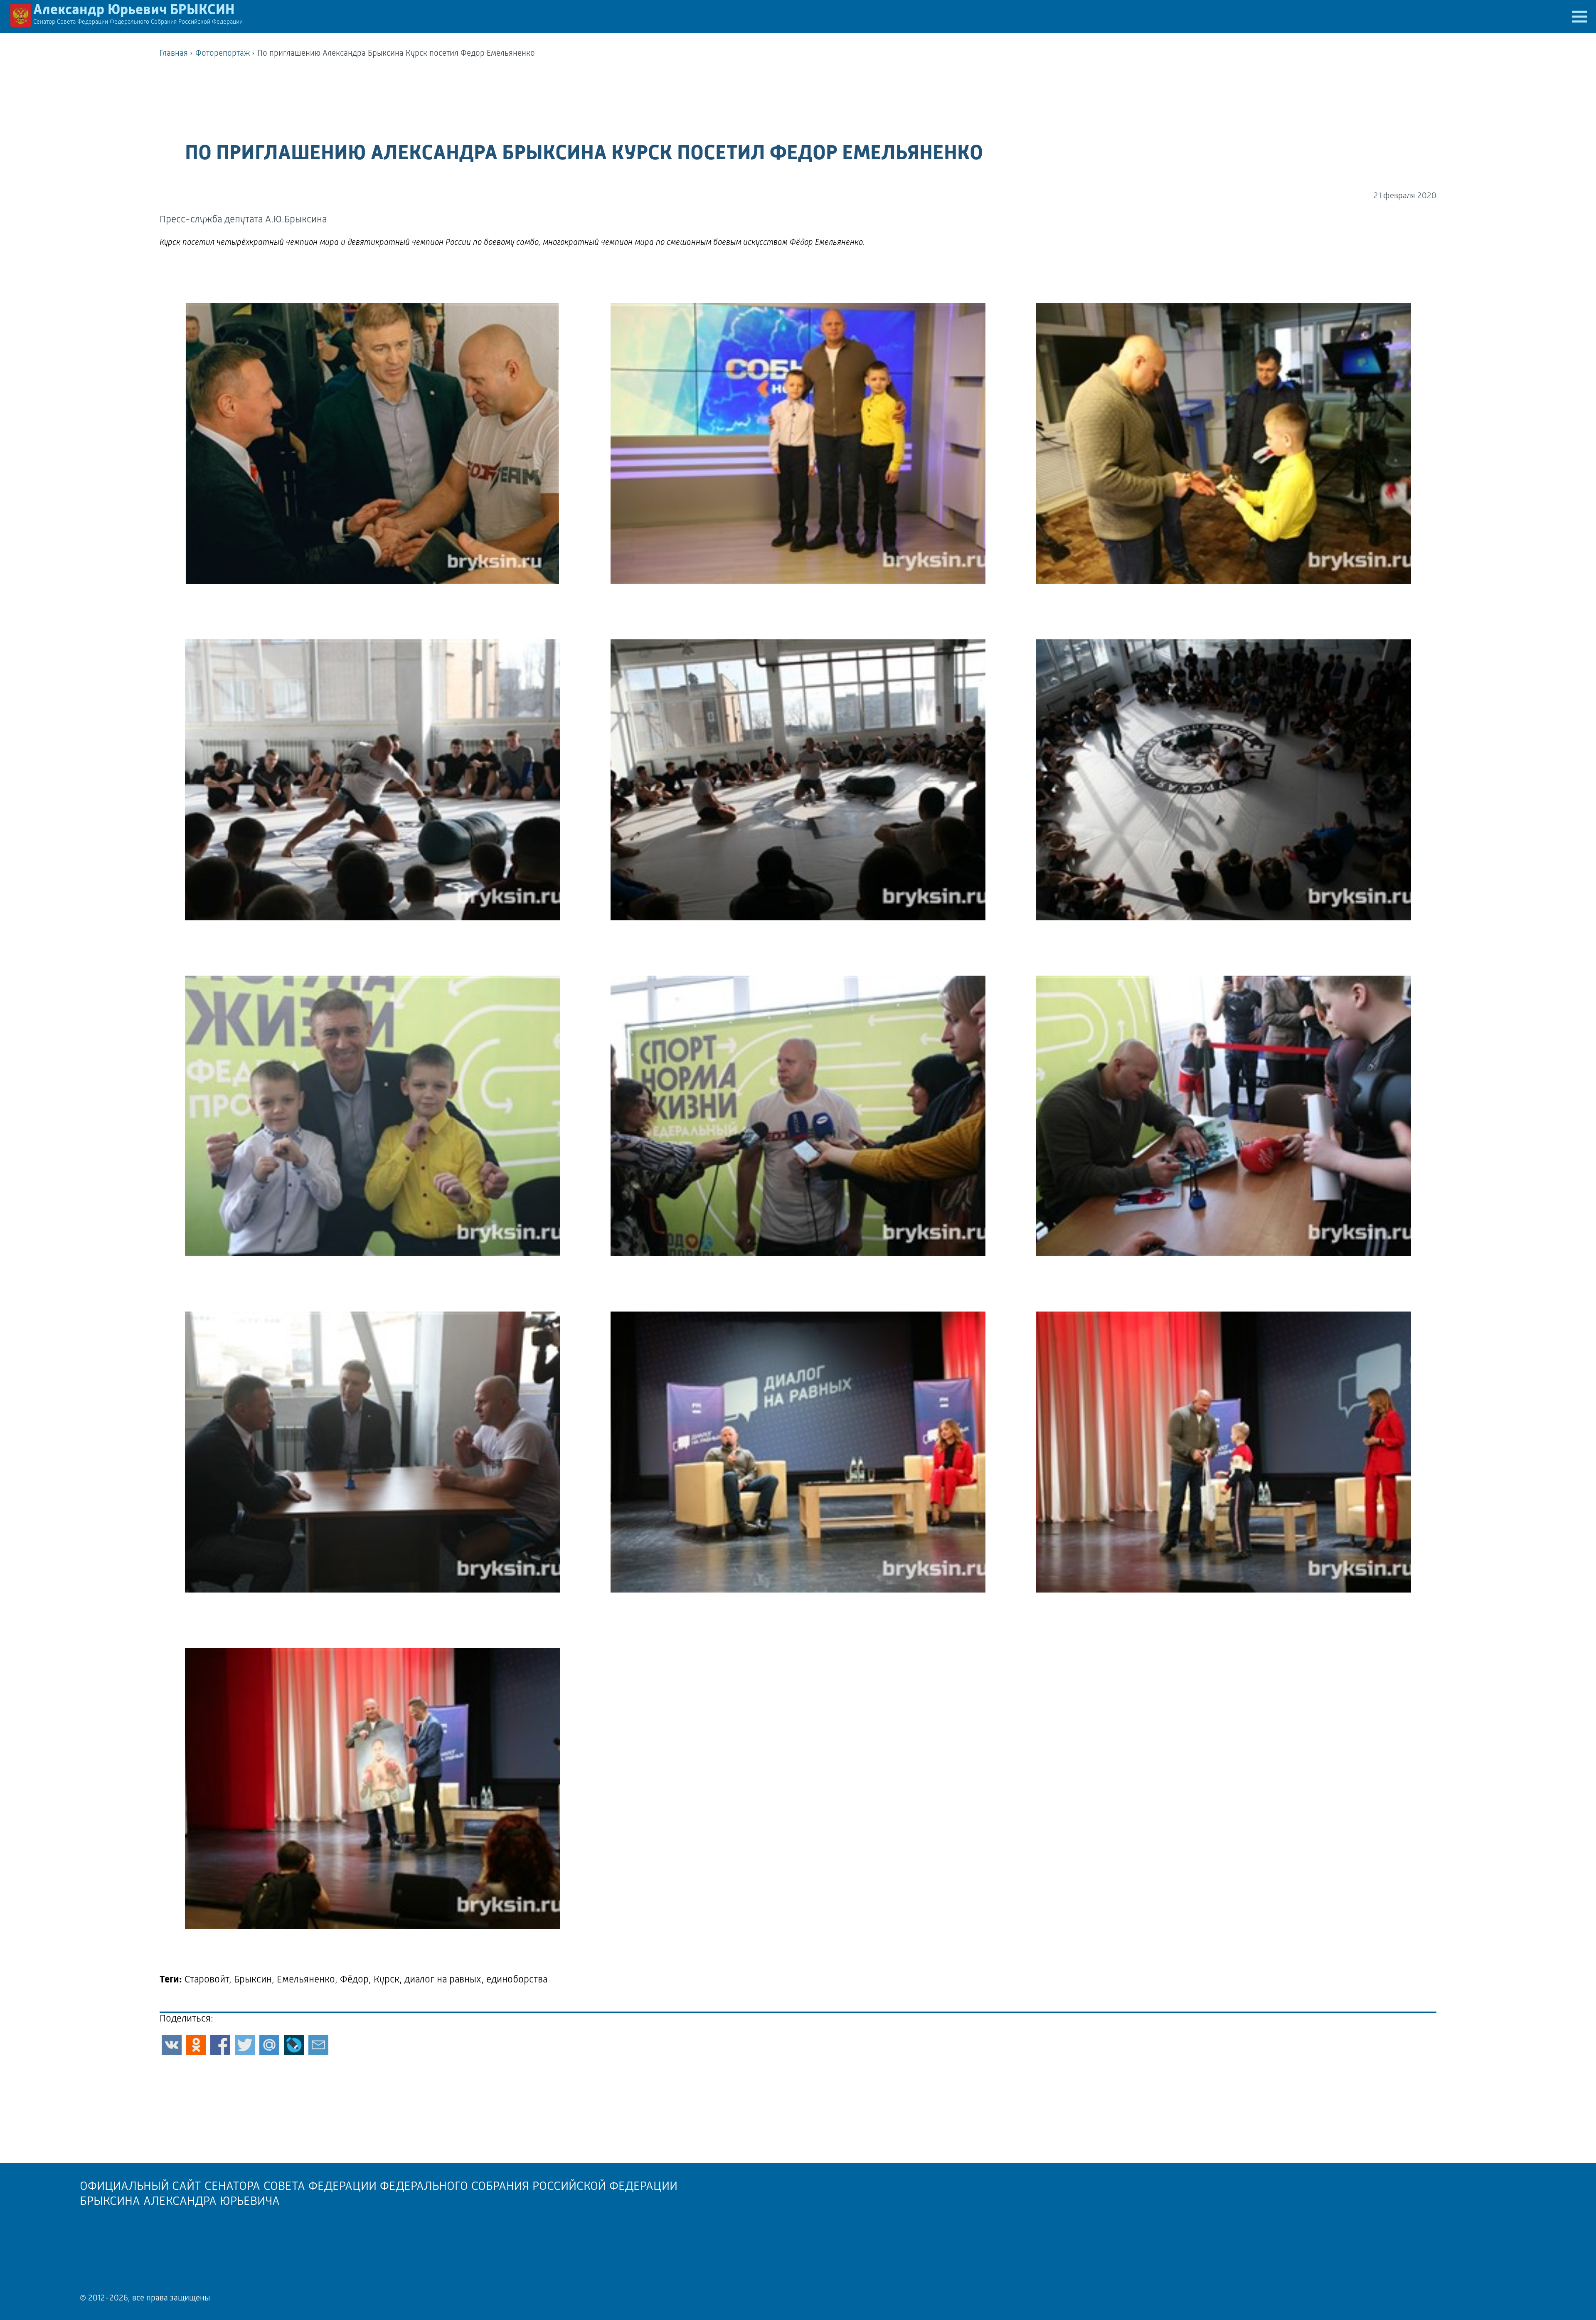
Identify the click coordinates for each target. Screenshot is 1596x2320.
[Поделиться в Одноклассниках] (196, 2045)
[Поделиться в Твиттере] (245, 2045)
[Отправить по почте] (318, 2045)
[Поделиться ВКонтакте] (172, 2045)
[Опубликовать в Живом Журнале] (294, 2045)
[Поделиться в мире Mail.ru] (269, 2045)
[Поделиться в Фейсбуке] (220, 2045)
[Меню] (1579, 17)
